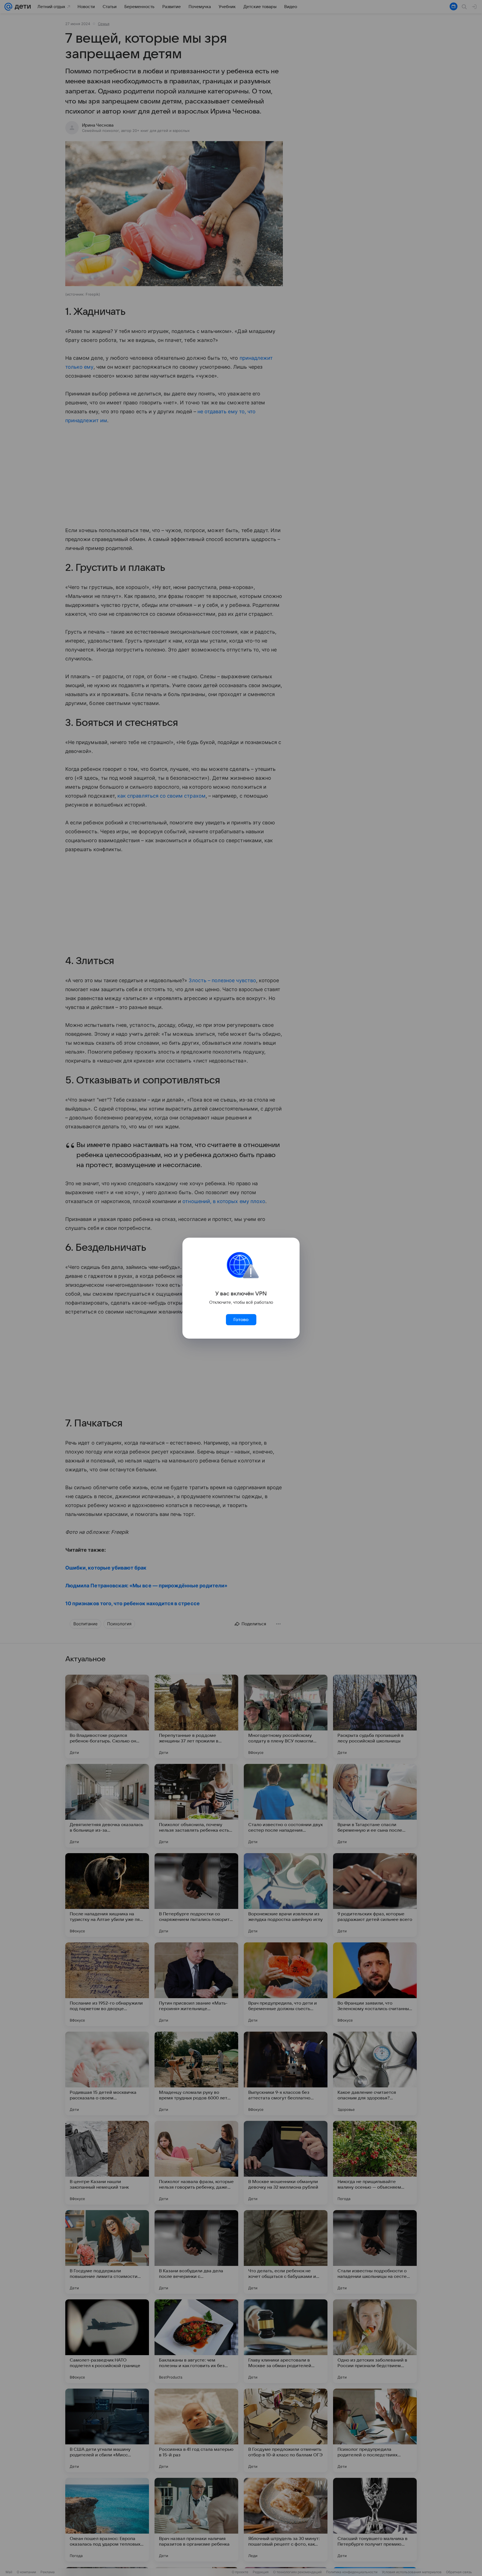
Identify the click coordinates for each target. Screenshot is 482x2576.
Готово (241, 1320)
